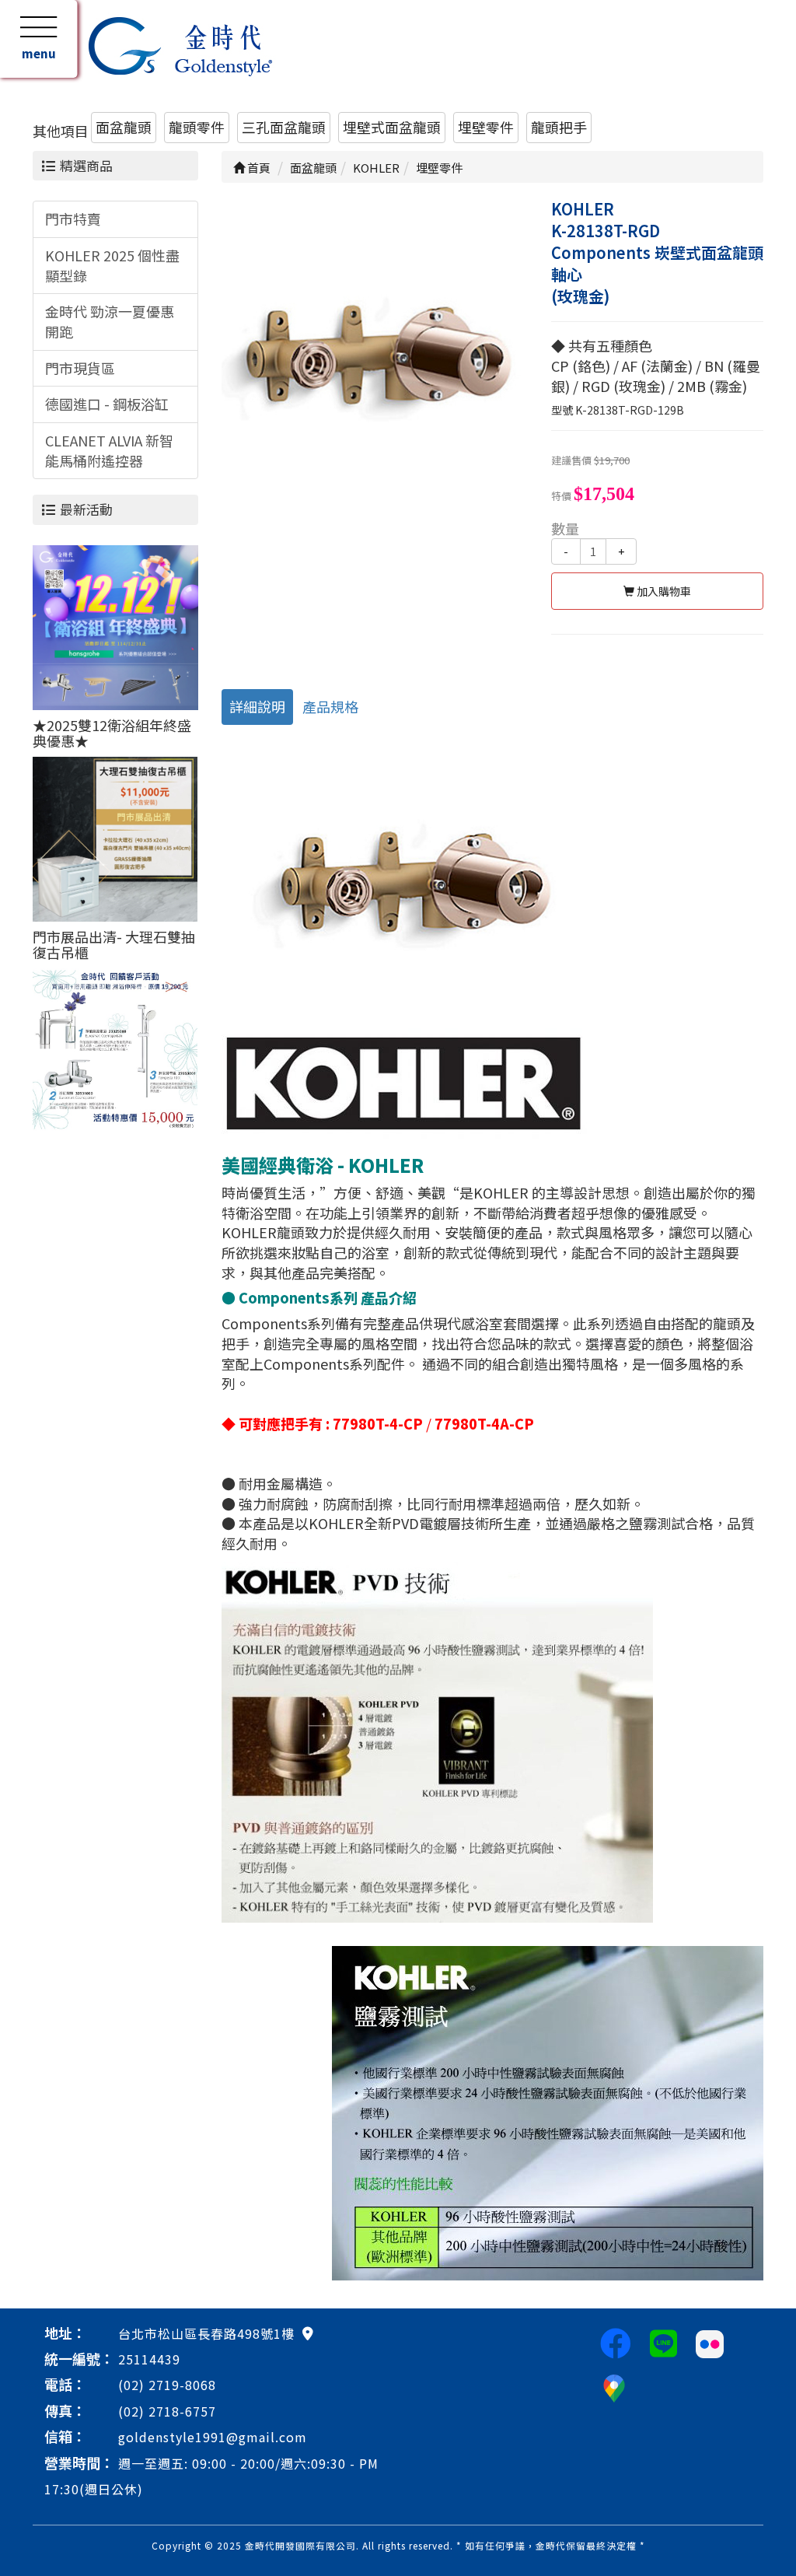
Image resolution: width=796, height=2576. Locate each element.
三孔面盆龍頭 (284, 127)
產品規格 (330, 706)
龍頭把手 (559, 127)
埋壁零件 (486, 127)
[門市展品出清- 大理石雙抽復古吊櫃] (115, 837)
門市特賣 (73, 219)
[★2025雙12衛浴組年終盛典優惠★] (115, 625)
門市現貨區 (80, 368)
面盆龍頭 (124, 127)
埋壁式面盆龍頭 (392, 127)
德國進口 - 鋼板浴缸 (107, 404)
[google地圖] (308, 2333)
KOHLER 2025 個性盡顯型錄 (112, 265)
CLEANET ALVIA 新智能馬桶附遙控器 (109, 450)
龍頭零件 (197, 127)
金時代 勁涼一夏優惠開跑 (110, 321)
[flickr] (710, 2342)
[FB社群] (616, 2342)
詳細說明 (257, 706)
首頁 (258, 168)
